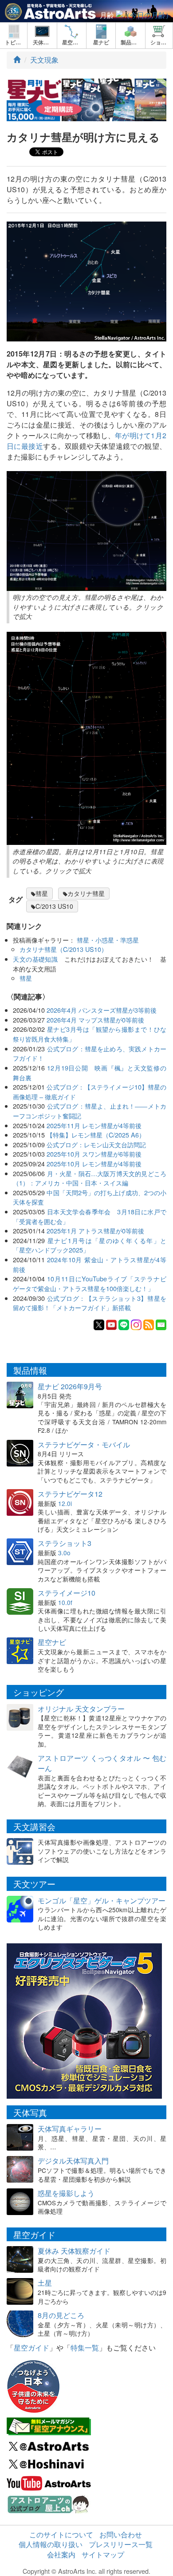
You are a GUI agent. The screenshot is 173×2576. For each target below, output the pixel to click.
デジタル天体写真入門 (73, 2161)
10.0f (65, 1602)
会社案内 (61, 2554)
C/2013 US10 (54, 906)
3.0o (64, 1553)
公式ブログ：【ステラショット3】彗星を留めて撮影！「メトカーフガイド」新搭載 (90, 1303)
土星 (45, 2283)
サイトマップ (103, 2554)
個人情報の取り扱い (51, 2544)
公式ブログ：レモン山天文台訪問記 (96, 1144)
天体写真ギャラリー (70, 2129)
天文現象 (44, 60)
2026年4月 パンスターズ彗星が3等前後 (102, 1010)
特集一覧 (85, 2348)
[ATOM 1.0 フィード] (149, 1324)
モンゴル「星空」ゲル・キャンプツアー (102, 1900)
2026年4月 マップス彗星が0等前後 (95, 1020)
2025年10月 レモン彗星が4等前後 (94, 1163)
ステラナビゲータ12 (70, 1494)
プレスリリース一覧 (121, 2544)
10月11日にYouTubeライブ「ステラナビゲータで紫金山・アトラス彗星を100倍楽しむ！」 (90, 1283)
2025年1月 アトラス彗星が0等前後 (95, 1231)
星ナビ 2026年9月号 (70, 1386)
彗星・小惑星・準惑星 (108, 940)
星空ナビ (52, 1642)
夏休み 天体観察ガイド (74, 2251)
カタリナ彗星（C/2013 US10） (63, 949)
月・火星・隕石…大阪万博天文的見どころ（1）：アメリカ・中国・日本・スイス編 (90, 1178)
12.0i (65, 1503)
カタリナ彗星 (86, 893)
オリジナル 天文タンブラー (81, 1709)
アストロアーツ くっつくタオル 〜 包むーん (102, 1763)
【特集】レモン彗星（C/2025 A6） (96, 1135)
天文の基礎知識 (35, 959)
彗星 (42, 893)
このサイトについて (61, 2534)
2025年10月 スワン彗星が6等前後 (94, 1154)
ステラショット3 (65, 1543)
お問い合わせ (121, 2534)
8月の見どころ (61, 2315)
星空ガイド (31, 2348)
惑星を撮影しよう (66, 2193)
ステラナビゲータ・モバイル (84, 1445)
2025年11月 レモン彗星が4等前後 (94, 1125)
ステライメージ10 (67, 1593)
